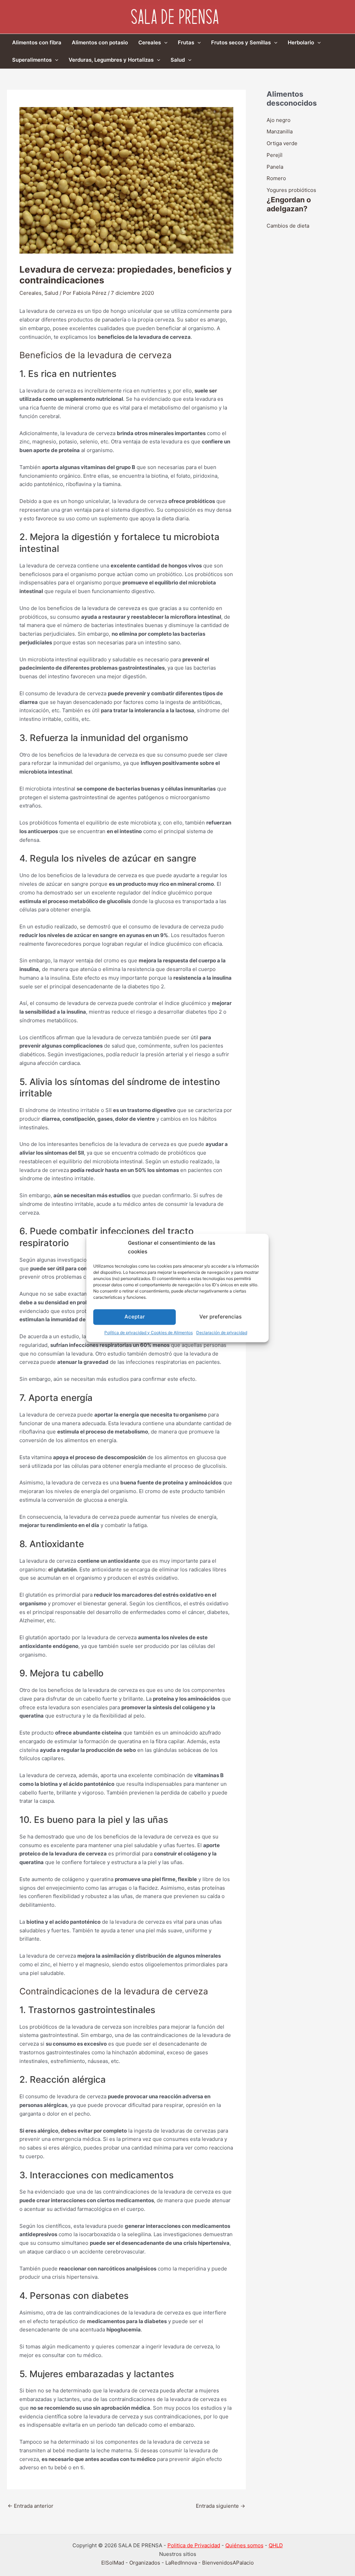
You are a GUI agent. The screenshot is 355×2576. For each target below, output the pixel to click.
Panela (275, 167)
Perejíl (275, 155)
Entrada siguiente (220, 2506)
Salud (51, 293)
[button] (164, 43)
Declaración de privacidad (222, 1333)
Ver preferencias (220, 1317)
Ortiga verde (282, 143)
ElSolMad (113, 2563)
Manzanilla (280, 131)
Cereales (31, 293)
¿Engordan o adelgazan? (289, 204)
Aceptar (135, 1317)
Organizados (145, 2563)
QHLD (276, 2545)
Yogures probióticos (291, 190)
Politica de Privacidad (194, 2545)
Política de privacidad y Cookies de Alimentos (149, 1333)
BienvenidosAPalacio (228, 2563)
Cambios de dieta (288, 226)
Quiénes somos (244, 2545)
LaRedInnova (181, 2563)
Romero (276, 178)
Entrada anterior (31, 2506)
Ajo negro (279, 120)
